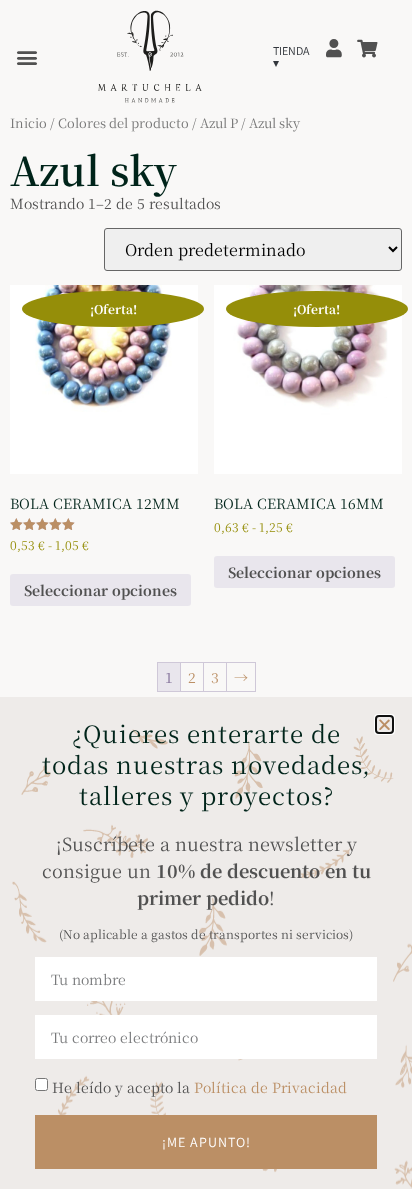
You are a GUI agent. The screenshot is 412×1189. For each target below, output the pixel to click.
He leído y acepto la (199, 1087)
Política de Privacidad (270, 1087)
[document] (206, 594)
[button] (384, 724)
